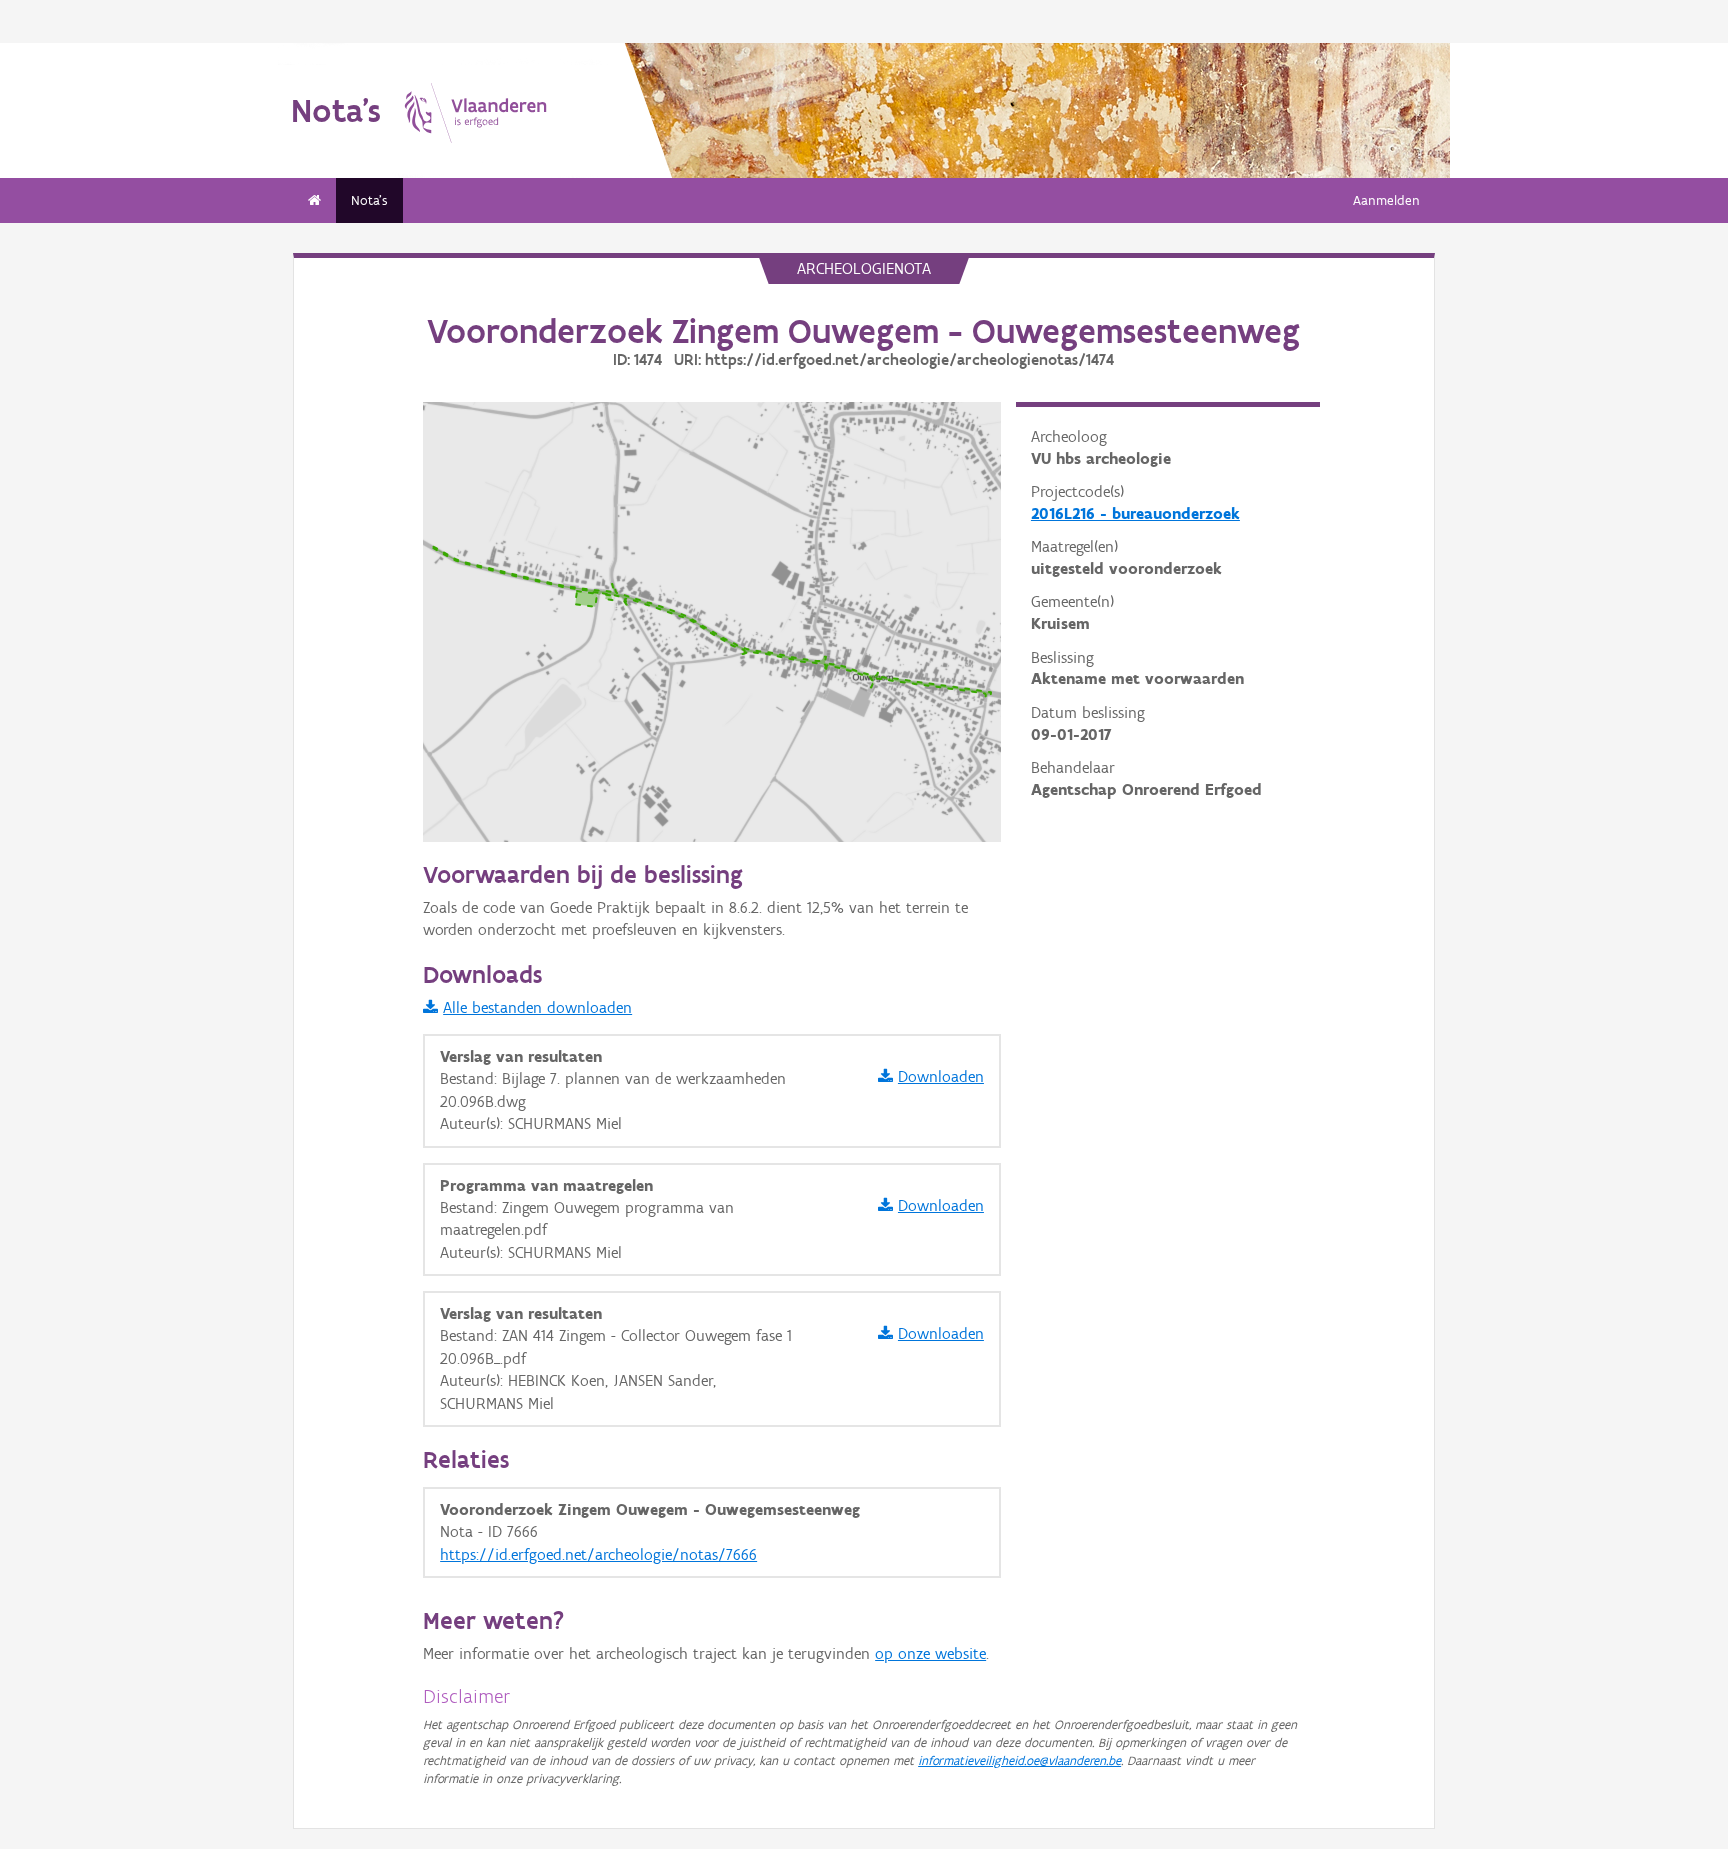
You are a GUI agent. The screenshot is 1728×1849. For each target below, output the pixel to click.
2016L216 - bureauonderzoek (1135, 513)
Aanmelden (1386, 200)
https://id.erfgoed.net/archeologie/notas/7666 (598, 1554)
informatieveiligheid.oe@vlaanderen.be (1019, 1760)
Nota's (369, 200)
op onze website (930, 1653)
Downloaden (941, 1076)
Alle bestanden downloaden (537, 1007)
